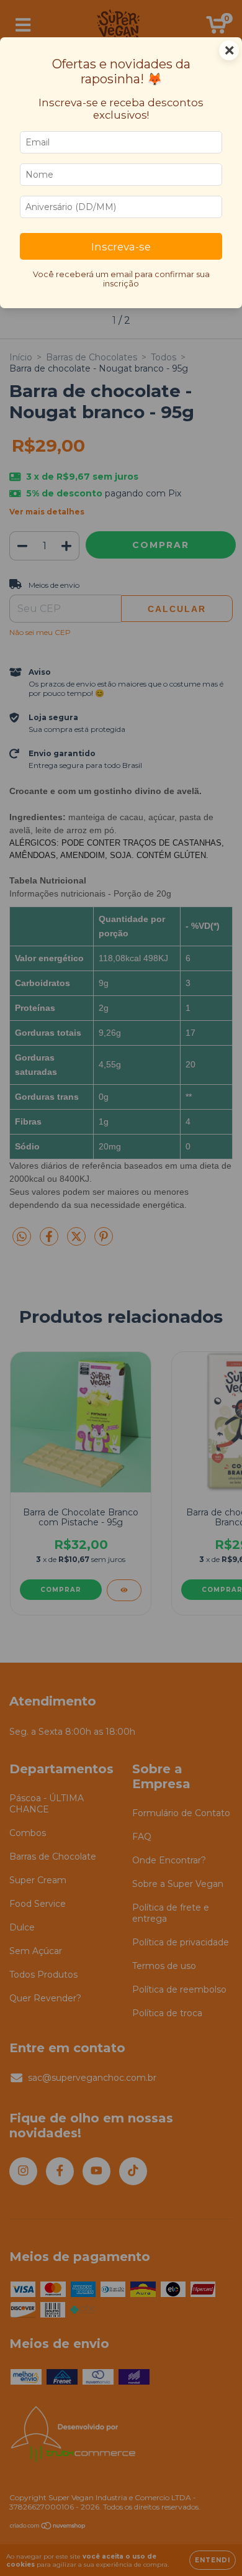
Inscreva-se (121, 247)
